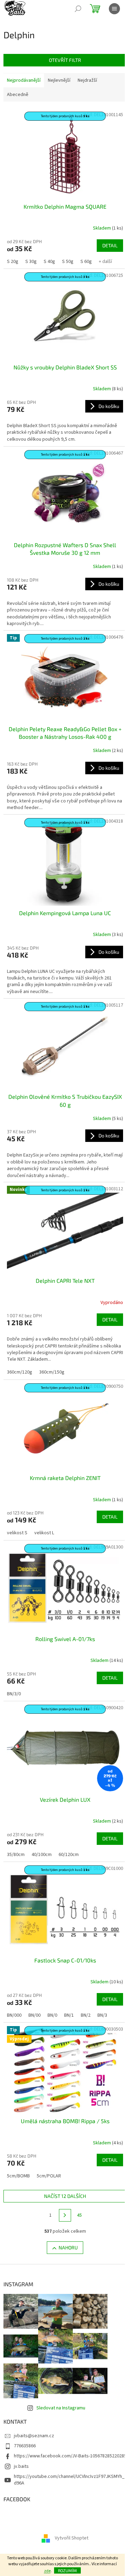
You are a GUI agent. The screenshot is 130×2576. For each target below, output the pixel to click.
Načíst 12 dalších (65, 2196)
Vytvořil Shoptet (72, 2538)
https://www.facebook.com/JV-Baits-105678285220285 (70, 2456)
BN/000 (14, 2015)
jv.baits (21, 2466)
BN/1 (69, 2015)
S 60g (86, 262)
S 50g (68, 262)
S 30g (31, 262)
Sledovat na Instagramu (61, 2408)
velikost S (17, 1533)
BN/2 (86, 2015)
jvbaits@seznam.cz (34, 2436)
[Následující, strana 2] (65, 2215)
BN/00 (34, 2015)
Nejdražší (87, 80)
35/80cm (16, 1855)
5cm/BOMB (18, 2176)
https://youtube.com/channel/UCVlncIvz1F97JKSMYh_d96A (69, 2480)
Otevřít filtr (65, 60)
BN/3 (102, 2015)
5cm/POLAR (49, 2176)
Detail (110, 245)
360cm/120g (20, 1372)
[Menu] (114, 9)
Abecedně (18, 95)
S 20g (13, 262)
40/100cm (42, 1855)
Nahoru (68, 2247)
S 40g (49, 262)
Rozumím (67, 2570)
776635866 (25, 2446)
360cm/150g (52, 1372)
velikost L (44, 1533)
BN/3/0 (14, 1694)
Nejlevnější (59, 80)
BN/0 (52, 2015)
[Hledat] (78, 9)
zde (47, 2571)
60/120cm (69, 1855)
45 (79, 2215)
